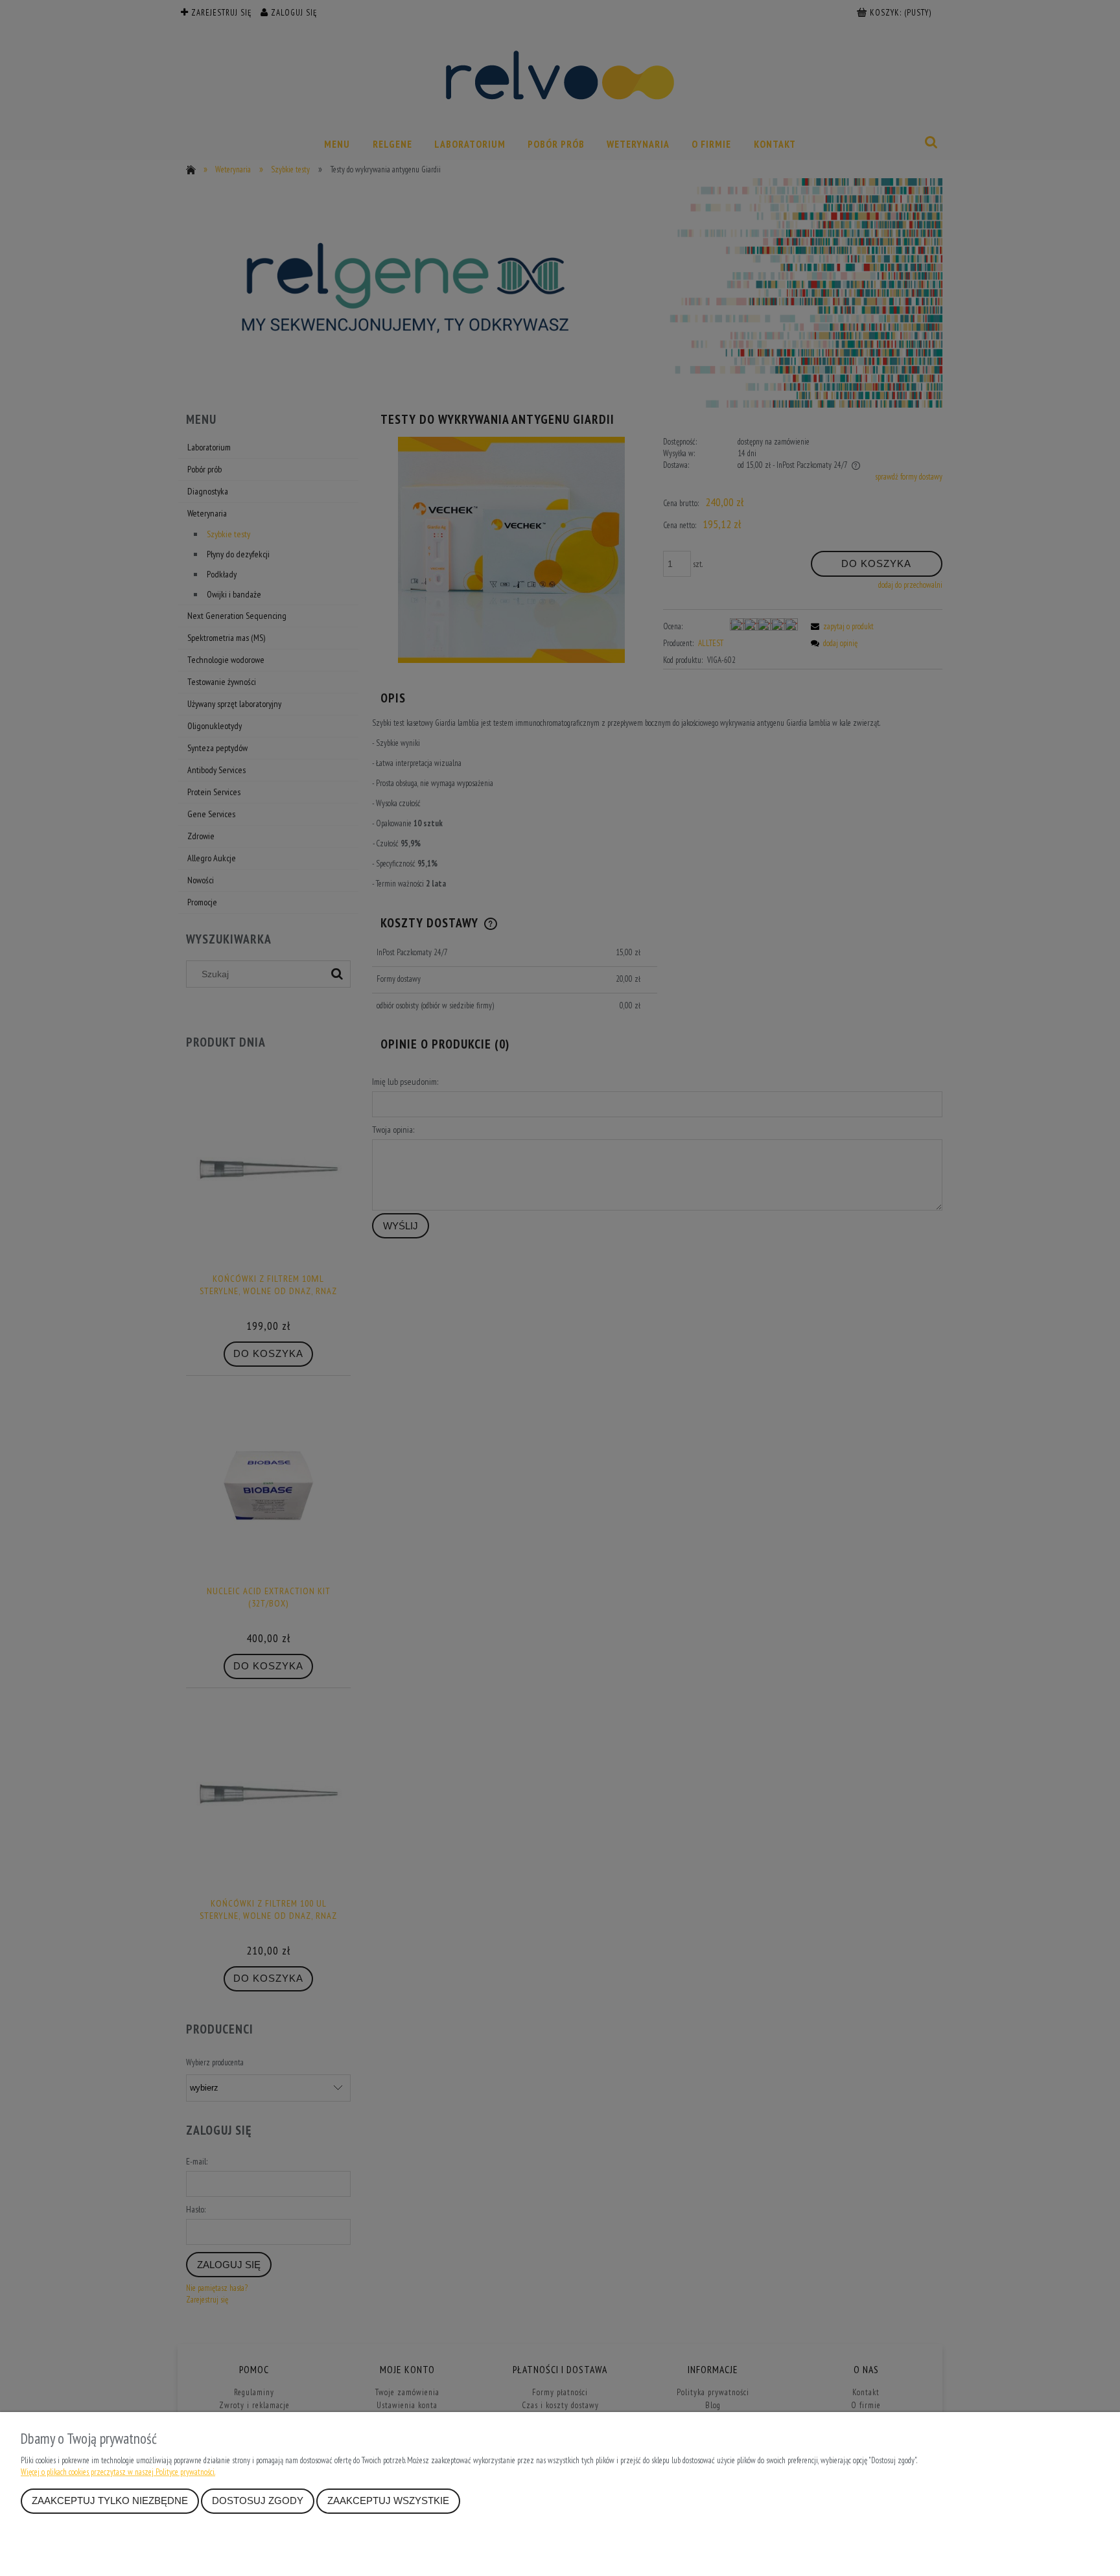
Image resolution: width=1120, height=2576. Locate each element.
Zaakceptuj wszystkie (388, 2501)
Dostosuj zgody (258, 2501)
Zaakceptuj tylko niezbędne (110, 2501)
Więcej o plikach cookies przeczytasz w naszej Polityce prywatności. (118, 2472)
